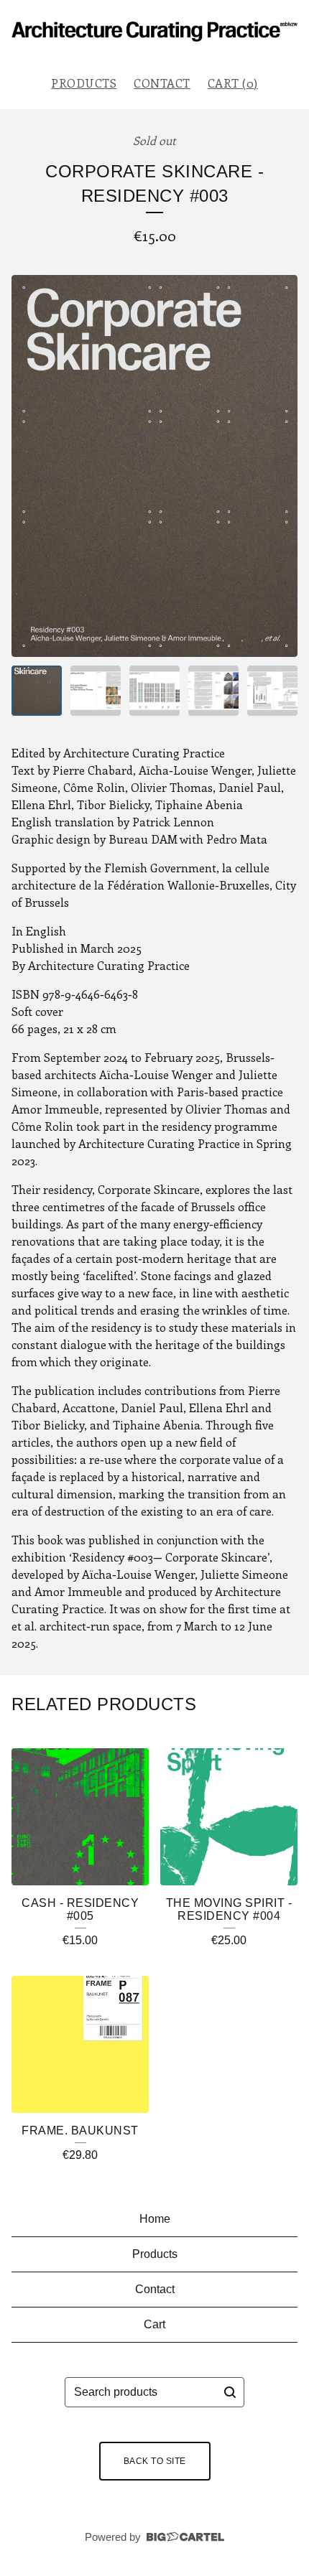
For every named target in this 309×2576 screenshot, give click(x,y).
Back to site (155, 2461)
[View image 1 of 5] (37, 691)
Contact (162, 83)
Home (155, 2219)
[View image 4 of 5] (213, 691)
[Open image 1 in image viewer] (154, 466)
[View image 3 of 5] (154, 691)
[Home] (154, 32)
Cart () (233, 83)
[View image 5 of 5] (272, 691)
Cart (154, 2324)
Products (84, 83)
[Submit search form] (230, 2392)
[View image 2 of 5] (96, 691)
